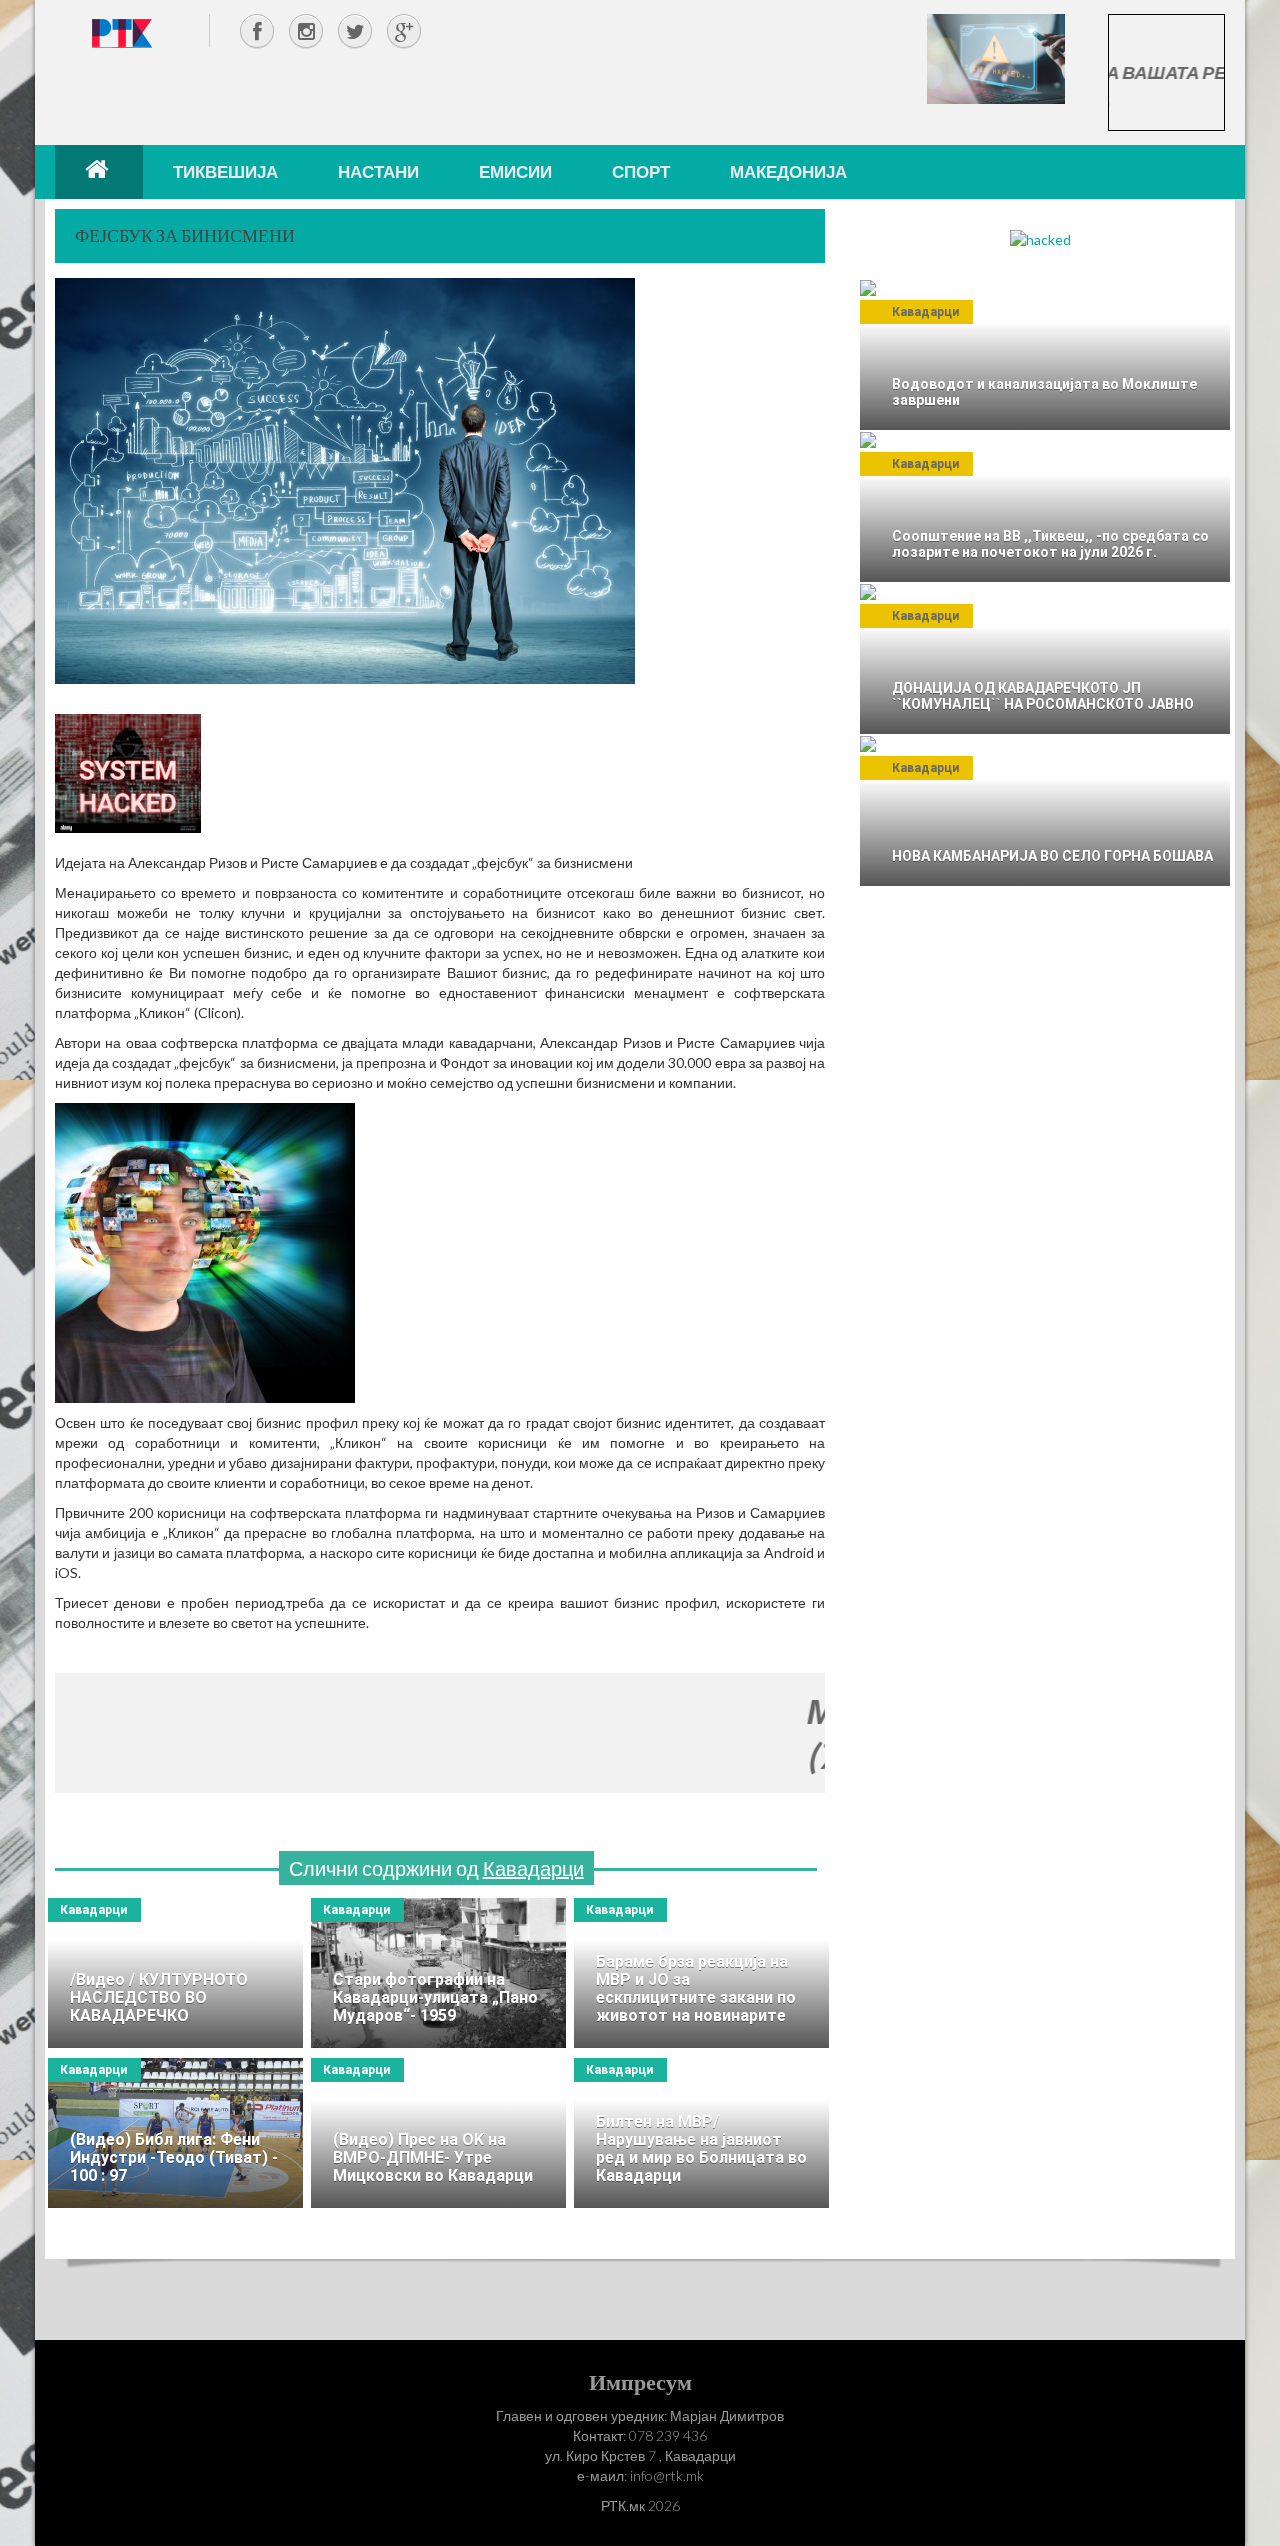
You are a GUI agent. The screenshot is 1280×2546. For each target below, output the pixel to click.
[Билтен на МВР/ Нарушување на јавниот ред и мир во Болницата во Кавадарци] (701, 2133)
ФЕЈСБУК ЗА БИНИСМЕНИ (185, 235)
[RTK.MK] (122, 32)
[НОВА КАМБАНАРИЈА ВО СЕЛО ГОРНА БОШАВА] (1045, 811)
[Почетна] (99, 172)
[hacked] (1040, 238)
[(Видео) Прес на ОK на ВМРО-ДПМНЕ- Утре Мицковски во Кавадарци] (438, 2133)
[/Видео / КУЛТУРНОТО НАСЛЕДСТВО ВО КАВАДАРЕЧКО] (175, 1973)
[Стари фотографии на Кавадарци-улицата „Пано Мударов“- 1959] (438, 1973)
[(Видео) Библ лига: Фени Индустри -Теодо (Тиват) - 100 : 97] (175, 2133)
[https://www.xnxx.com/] (996, 57)
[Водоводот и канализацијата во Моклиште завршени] (1045, 355)
